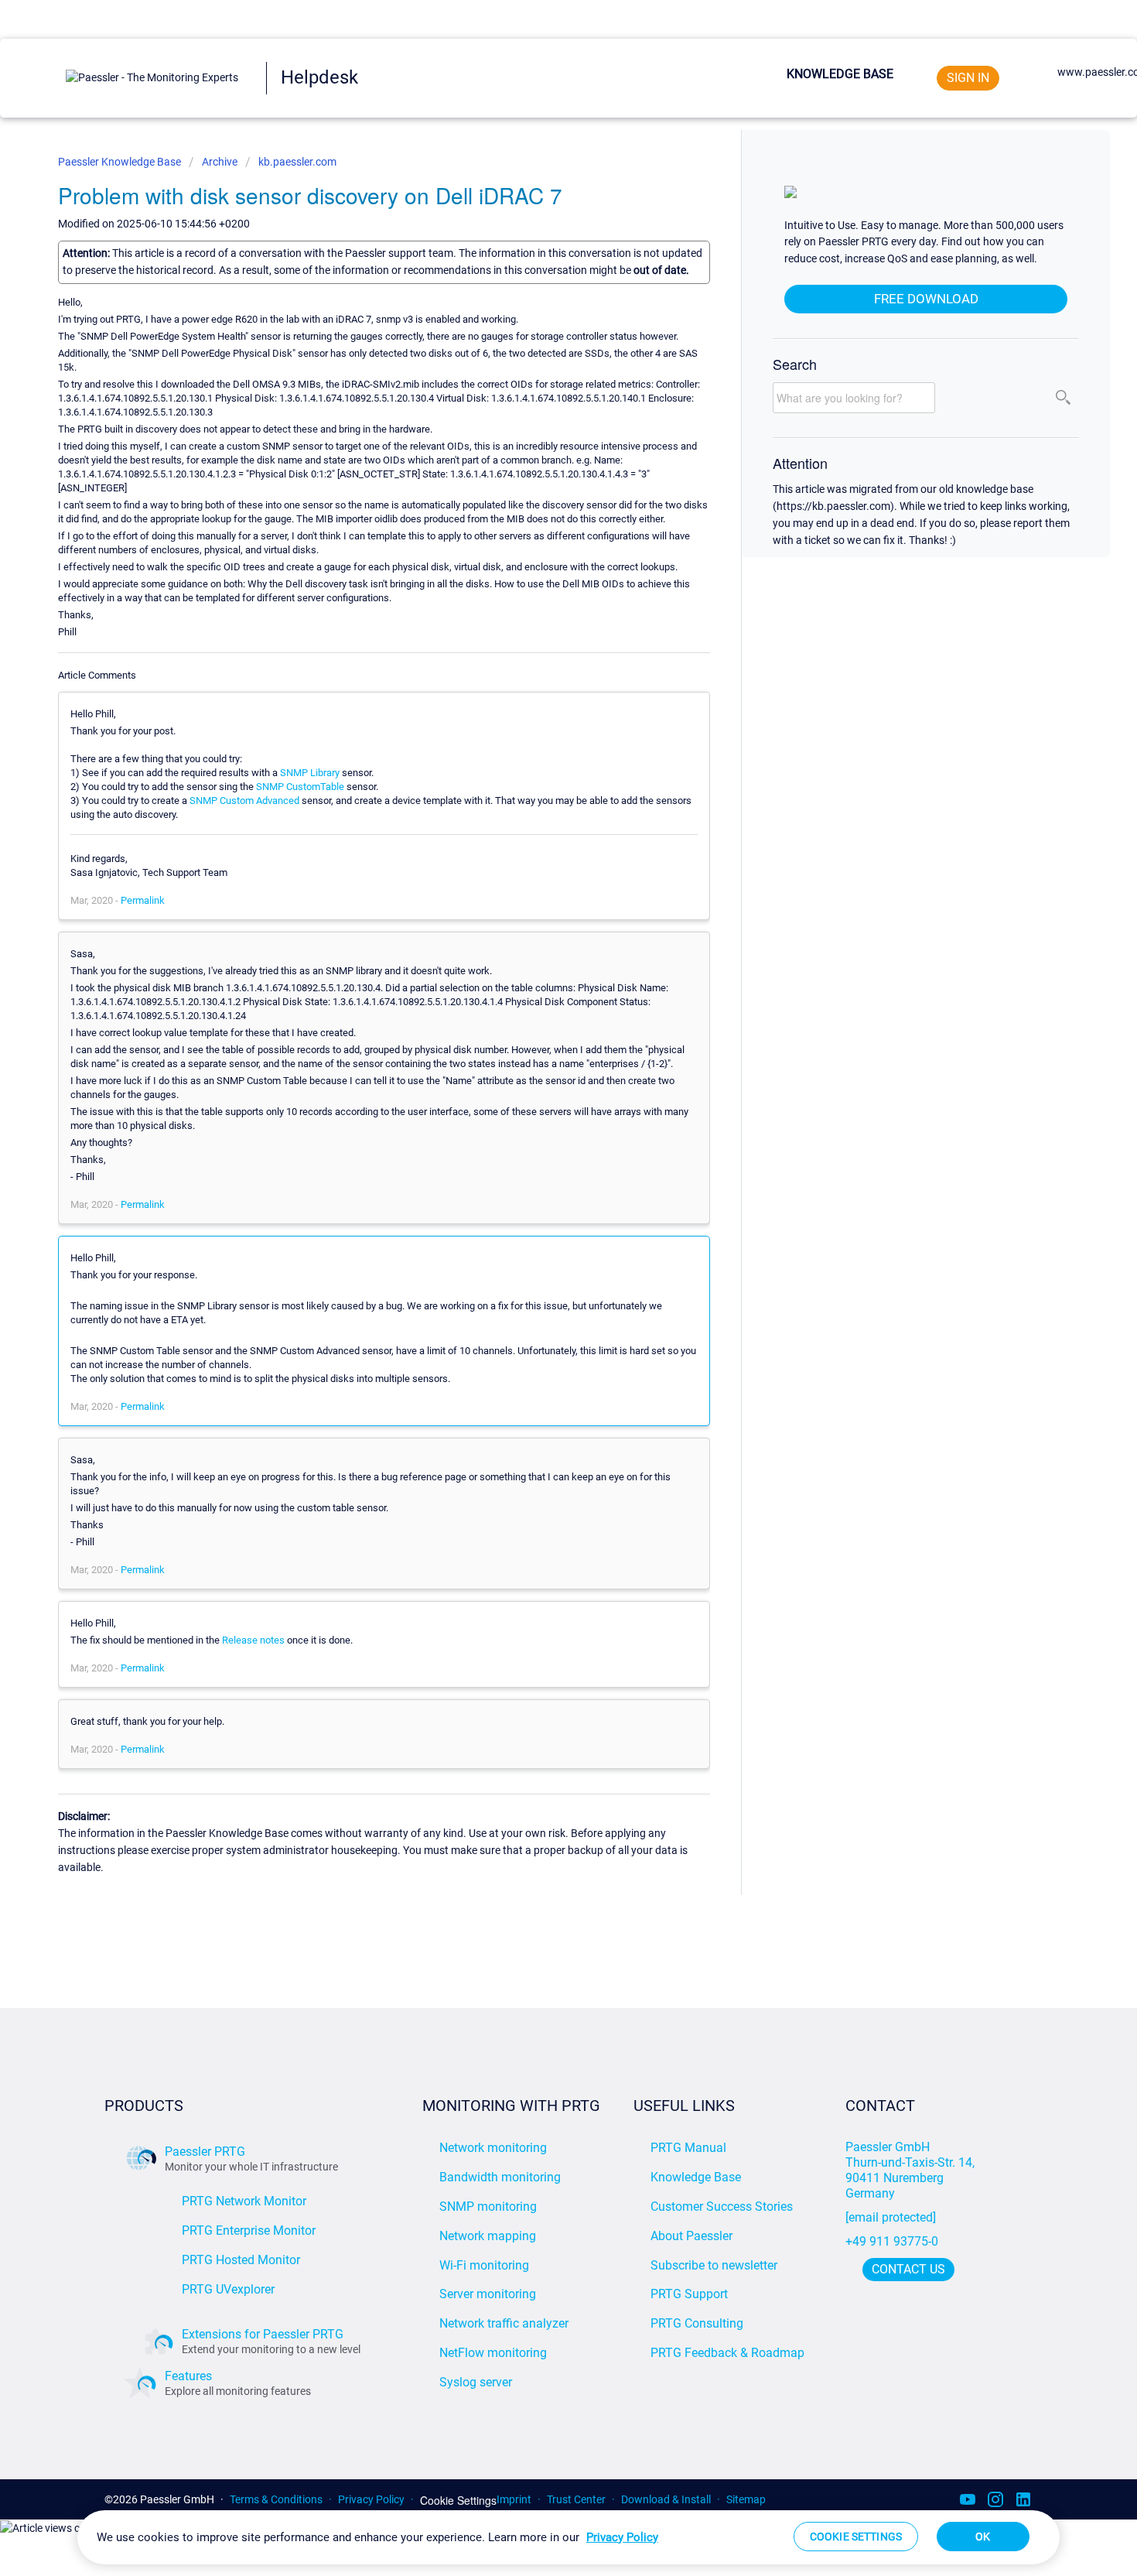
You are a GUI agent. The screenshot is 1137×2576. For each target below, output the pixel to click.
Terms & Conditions (276, 2499)
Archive (220, 162)
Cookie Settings (458, 2501)
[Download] (540, 1119)
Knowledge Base (840, 74)
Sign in (968, 78)
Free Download (926, 299)
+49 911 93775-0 (892, 2241)
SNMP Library (310, 773)
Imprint (514, 2499)
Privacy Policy (371, 2499)
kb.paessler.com (297, 162)
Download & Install (666, 2499)
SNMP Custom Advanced (244, 801)
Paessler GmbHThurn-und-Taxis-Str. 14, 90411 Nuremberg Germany (912, 2170)
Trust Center (576, 2499)
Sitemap (746, 2499)
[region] (568, 2537)
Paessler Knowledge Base (121, 162)
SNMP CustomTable (300, 787)
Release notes (253, 1640)
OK (983, 2537)
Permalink (143, 900)
